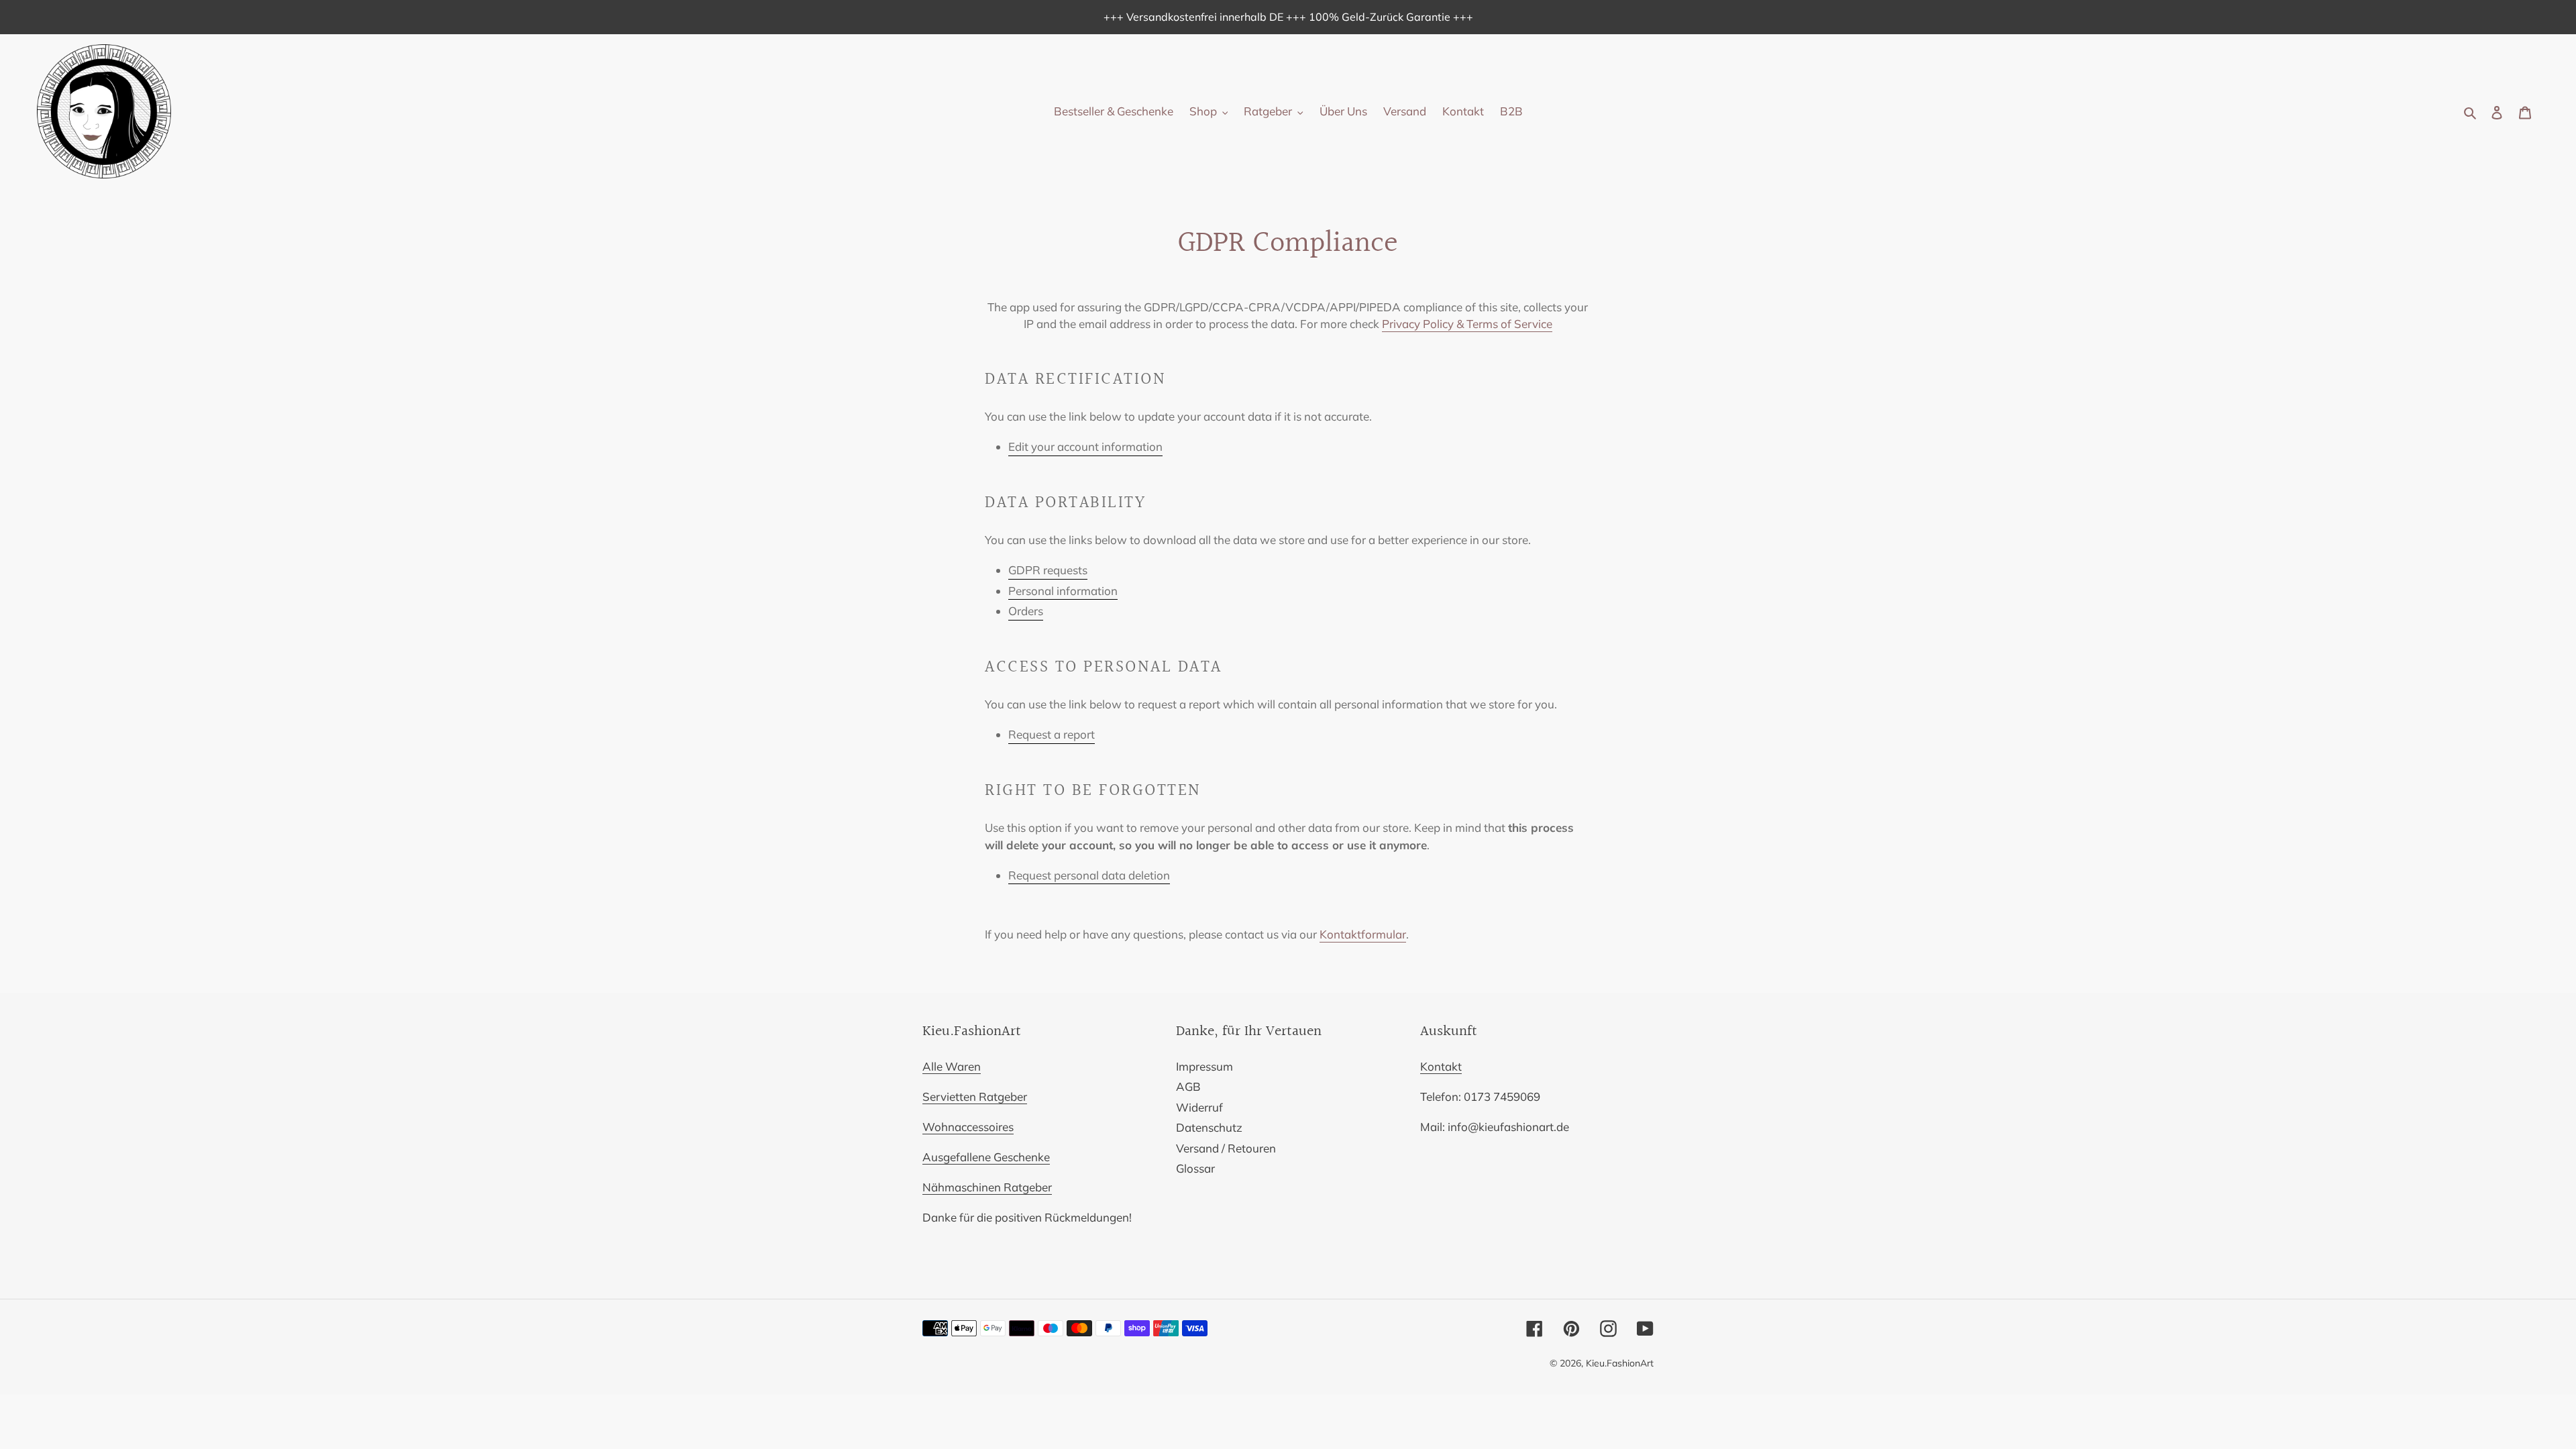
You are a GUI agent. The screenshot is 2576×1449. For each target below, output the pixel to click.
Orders (1026, 611)
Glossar (1195, 1168)
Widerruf (1199, 1107)
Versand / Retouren (1226, 1148)
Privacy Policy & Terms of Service (1467, 324)
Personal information (1063, 591)
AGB (1188, 1086)
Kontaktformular (1363, 934)
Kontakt (1441, 1066)
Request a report (1052, 734)
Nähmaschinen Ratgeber (987, 1187)
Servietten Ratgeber (975, 1096)
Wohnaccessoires (968, 1127)
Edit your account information (1085, 446)
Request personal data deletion (1089, 875)
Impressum (1204, 1066)
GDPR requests (1048, 570)
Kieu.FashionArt (1620, 1363)
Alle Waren (952, 1066)
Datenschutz (1209, 1127)
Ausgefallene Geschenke (986, 1157)
